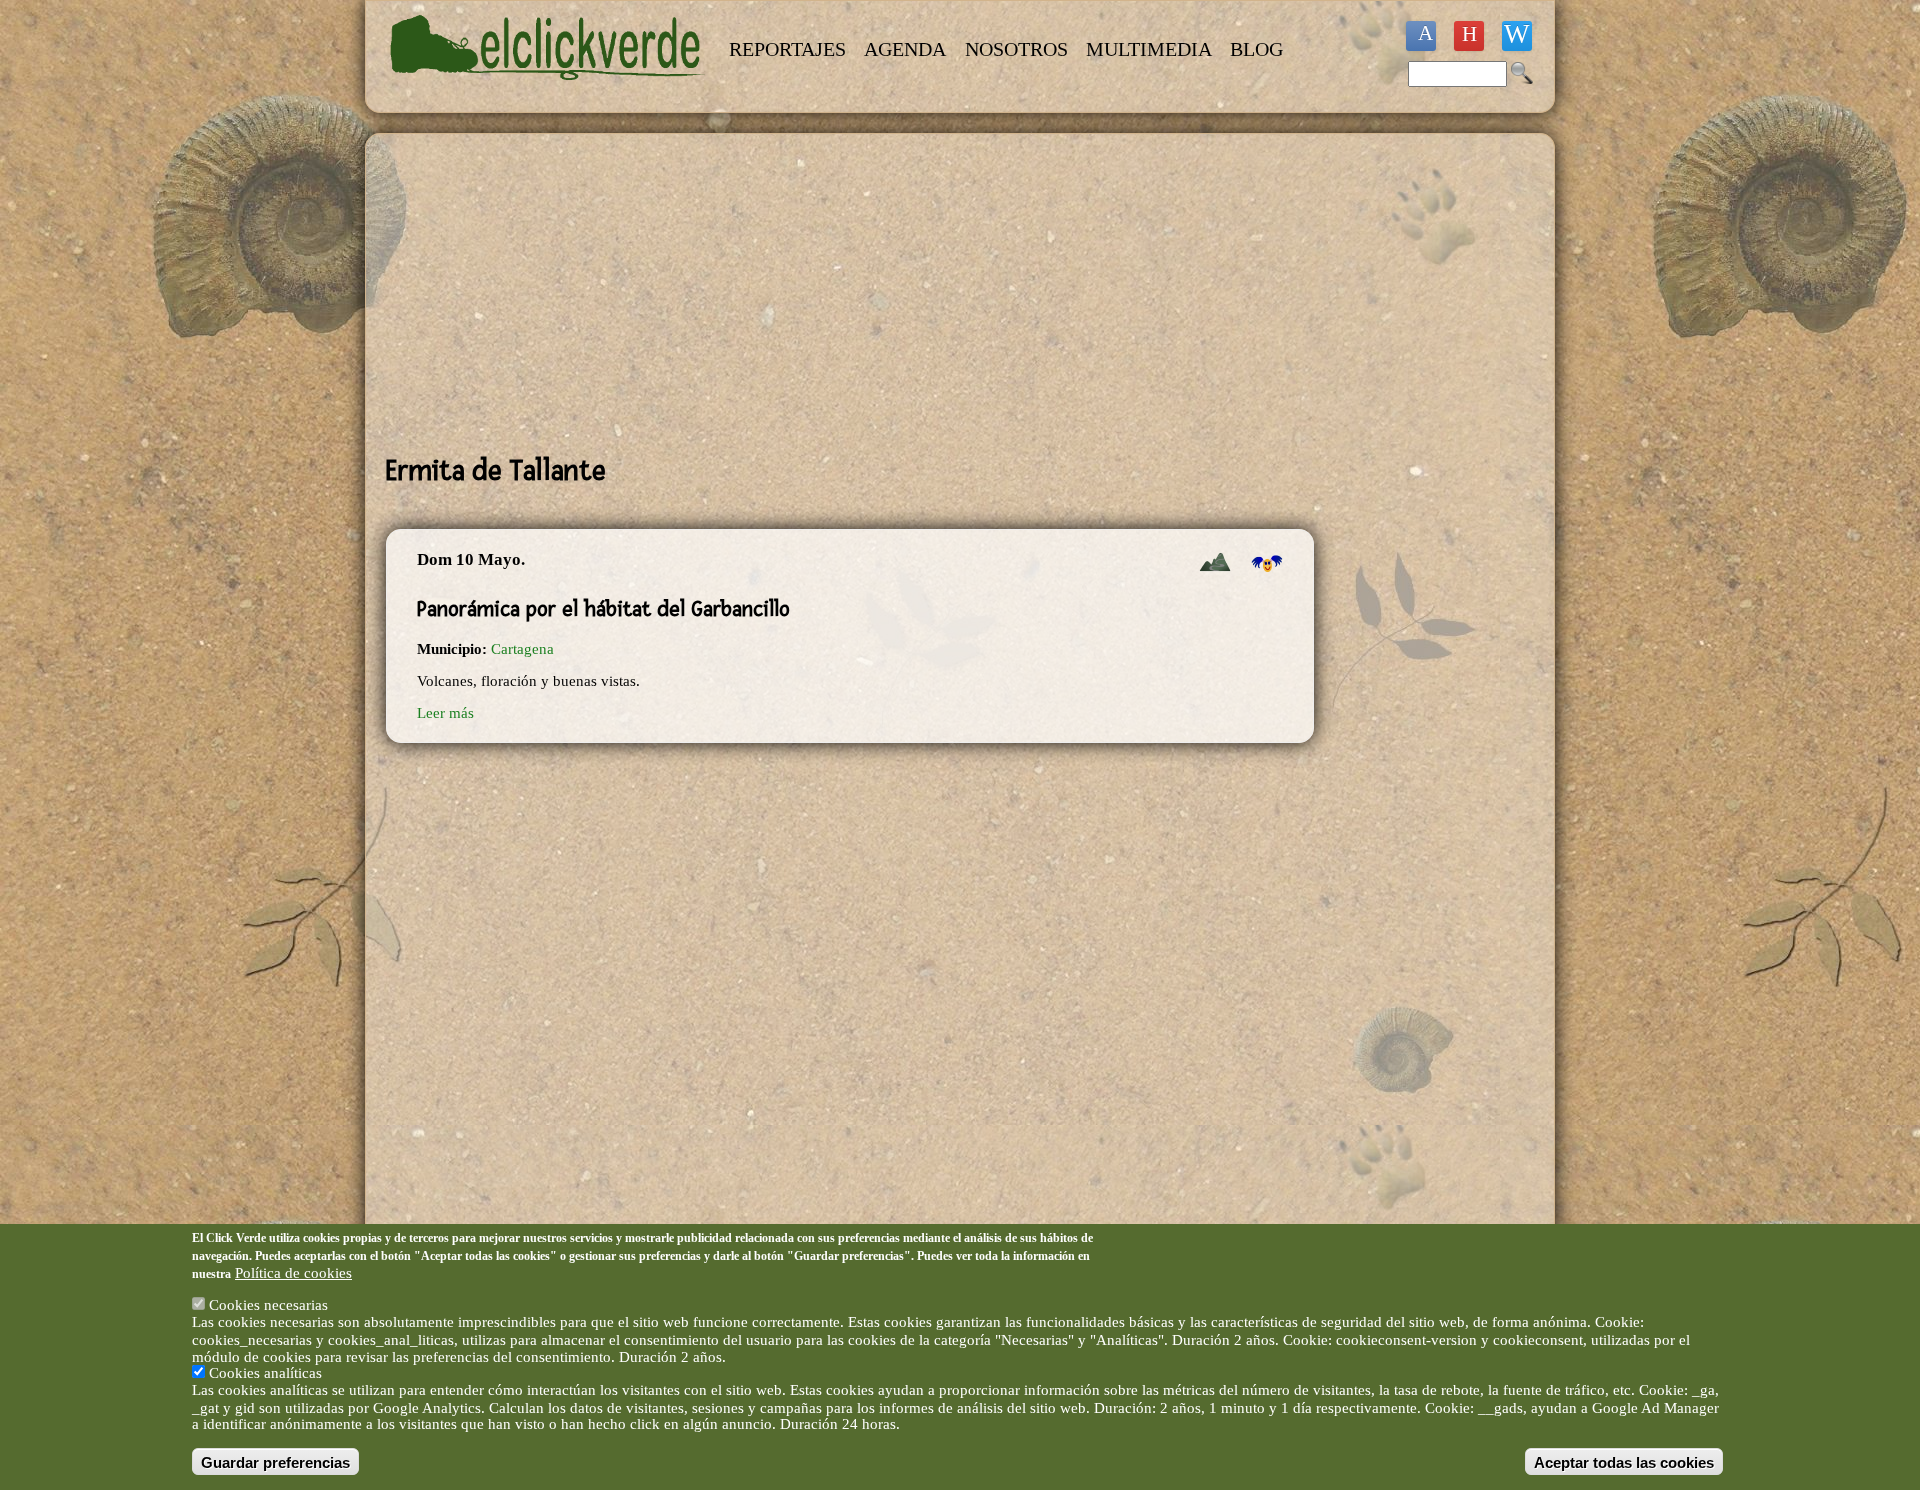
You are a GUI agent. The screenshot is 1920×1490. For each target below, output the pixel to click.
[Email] (1517, 36)
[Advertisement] (850, 294)
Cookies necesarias (268, 1305)
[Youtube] (1469, 36)
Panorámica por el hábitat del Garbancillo (603, 609)
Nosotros (1016, 49)
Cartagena (522, 649)
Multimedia (1149, 49)
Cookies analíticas (265, 1373)
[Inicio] (548, 92)
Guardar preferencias (275, 1461)
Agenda (905, 49)
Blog (1256, 49)
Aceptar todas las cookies (1624, 1461)
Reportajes (787, 49)
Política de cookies (293, 1272)
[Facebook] (1421, 36)
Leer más (445, 713)
